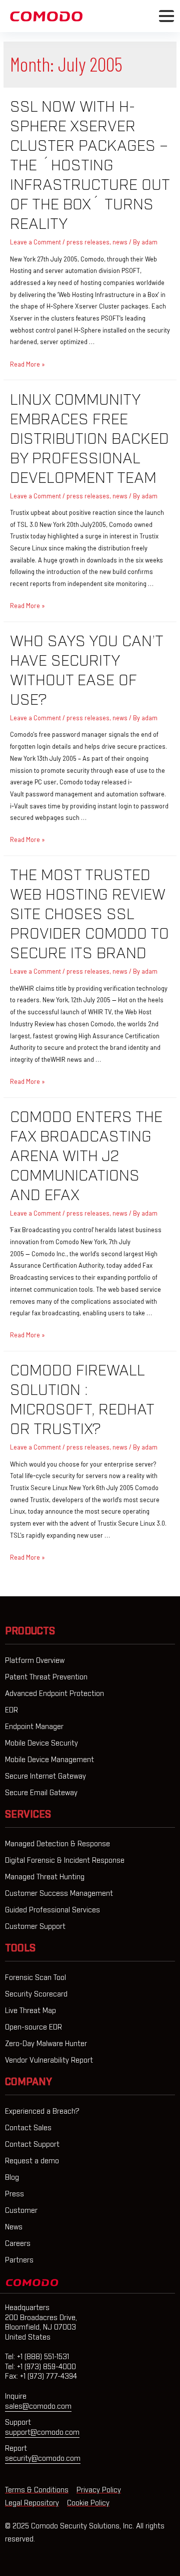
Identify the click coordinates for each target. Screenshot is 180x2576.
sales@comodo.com (38, 2407)
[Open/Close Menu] (166, 16)
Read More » (27, 364)
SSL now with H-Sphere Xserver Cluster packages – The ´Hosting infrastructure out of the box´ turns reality (90, 166)
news (120, 242)
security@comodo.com (43, 2459)
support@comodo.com (42, 2433)
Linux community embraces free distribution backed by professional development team (89, 439)
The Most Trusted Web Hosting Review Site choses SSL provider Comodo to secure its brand (89, 915)
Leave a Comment (35, 242)
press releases (88, 242)
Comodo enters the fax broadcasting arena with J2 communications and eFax (86, 1157)
